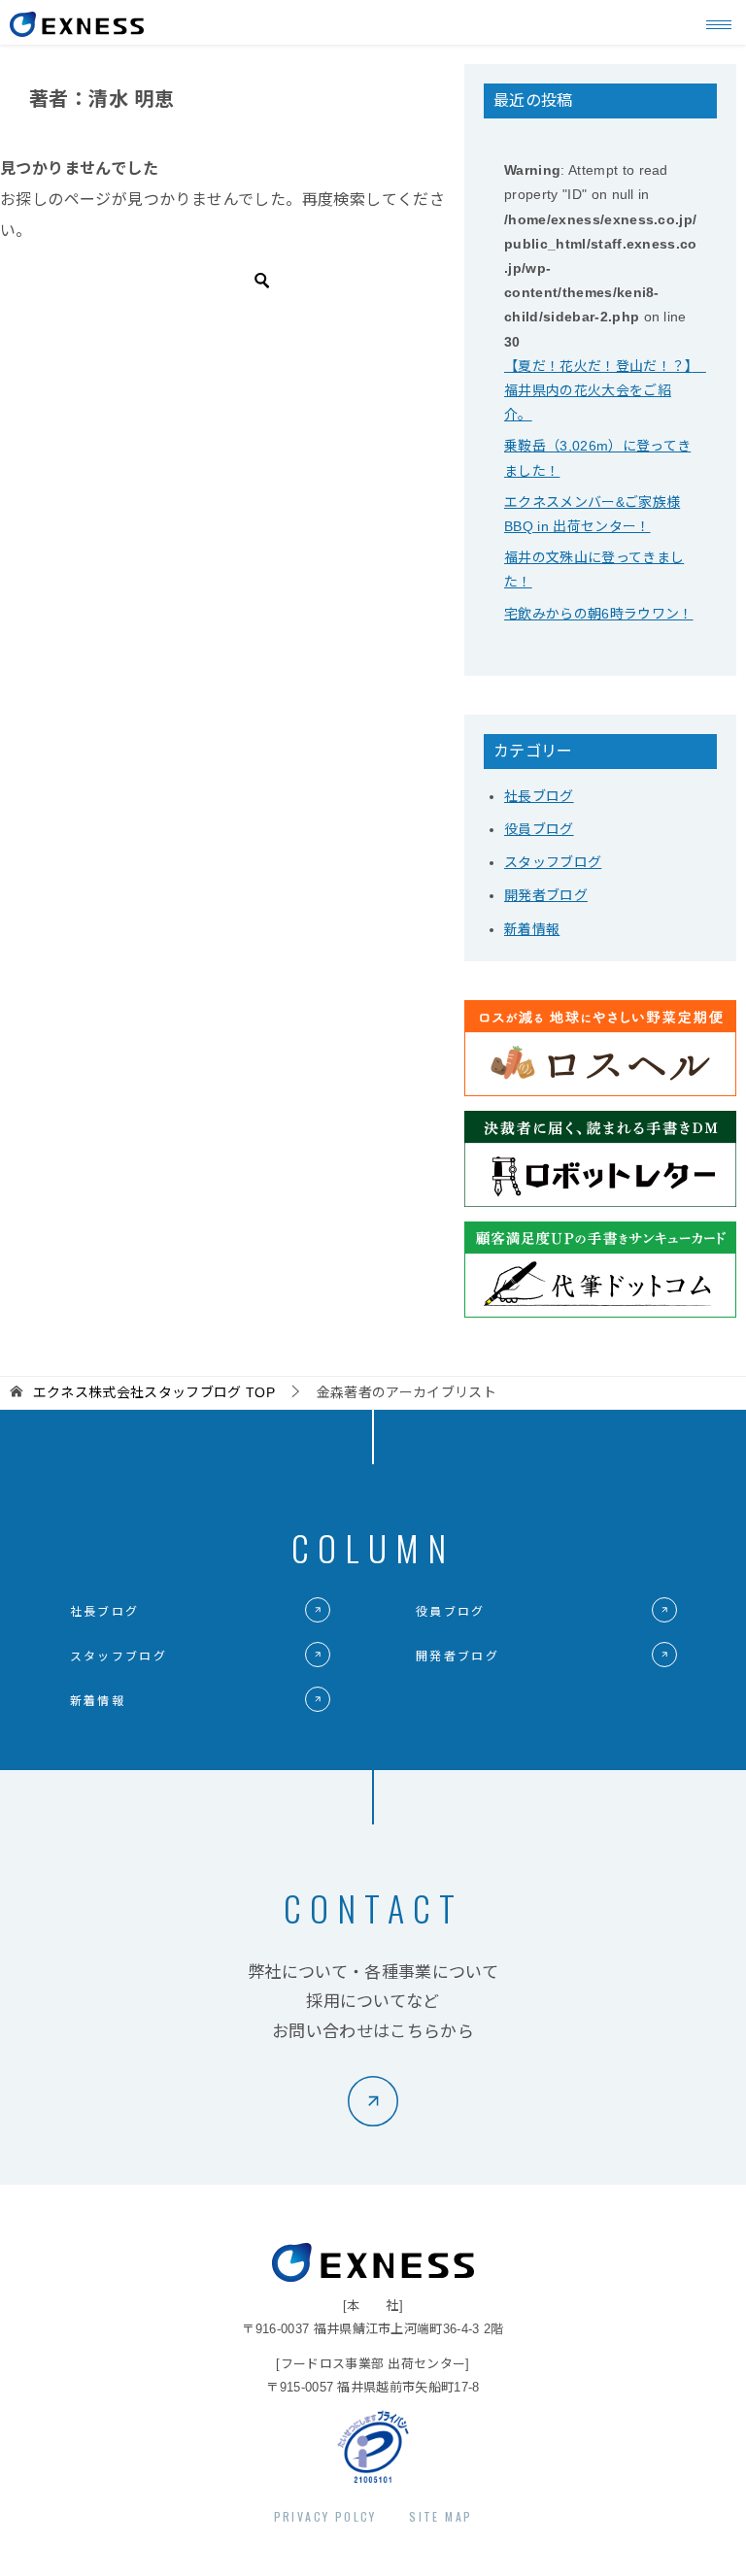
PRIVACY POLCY (325, 2516)
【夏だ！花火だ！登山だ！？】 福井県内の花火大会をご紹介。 (605, 390)
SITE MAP (441, 2516)
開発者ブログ (546, 895)
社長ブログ (539, 796)
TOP (154, 1392)
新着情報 (532, 929)
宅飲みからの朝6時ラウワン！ (599, 614)
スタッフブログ (553, 862)
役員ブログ (539, 829)
